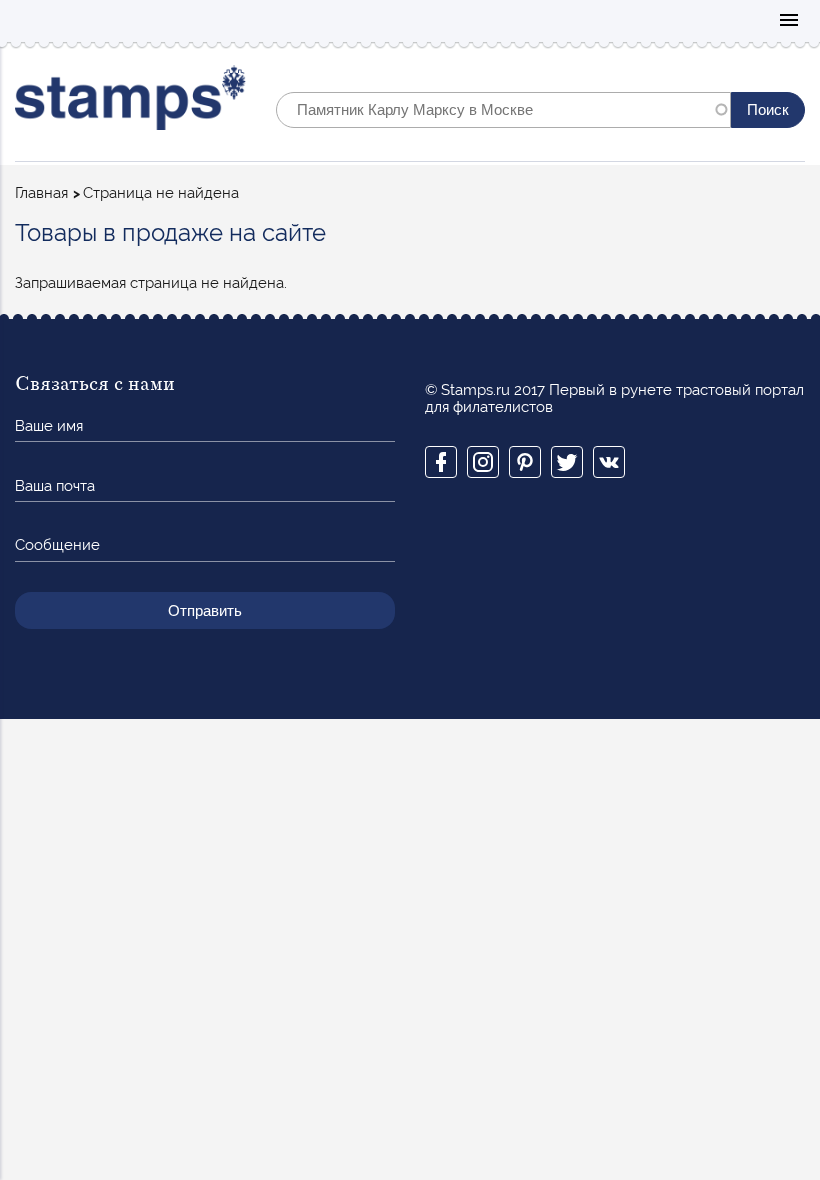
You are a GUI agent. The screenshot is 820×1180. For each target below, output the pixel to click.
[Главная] (130, 102)
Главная (41, 193)
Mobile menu (789, 21)
